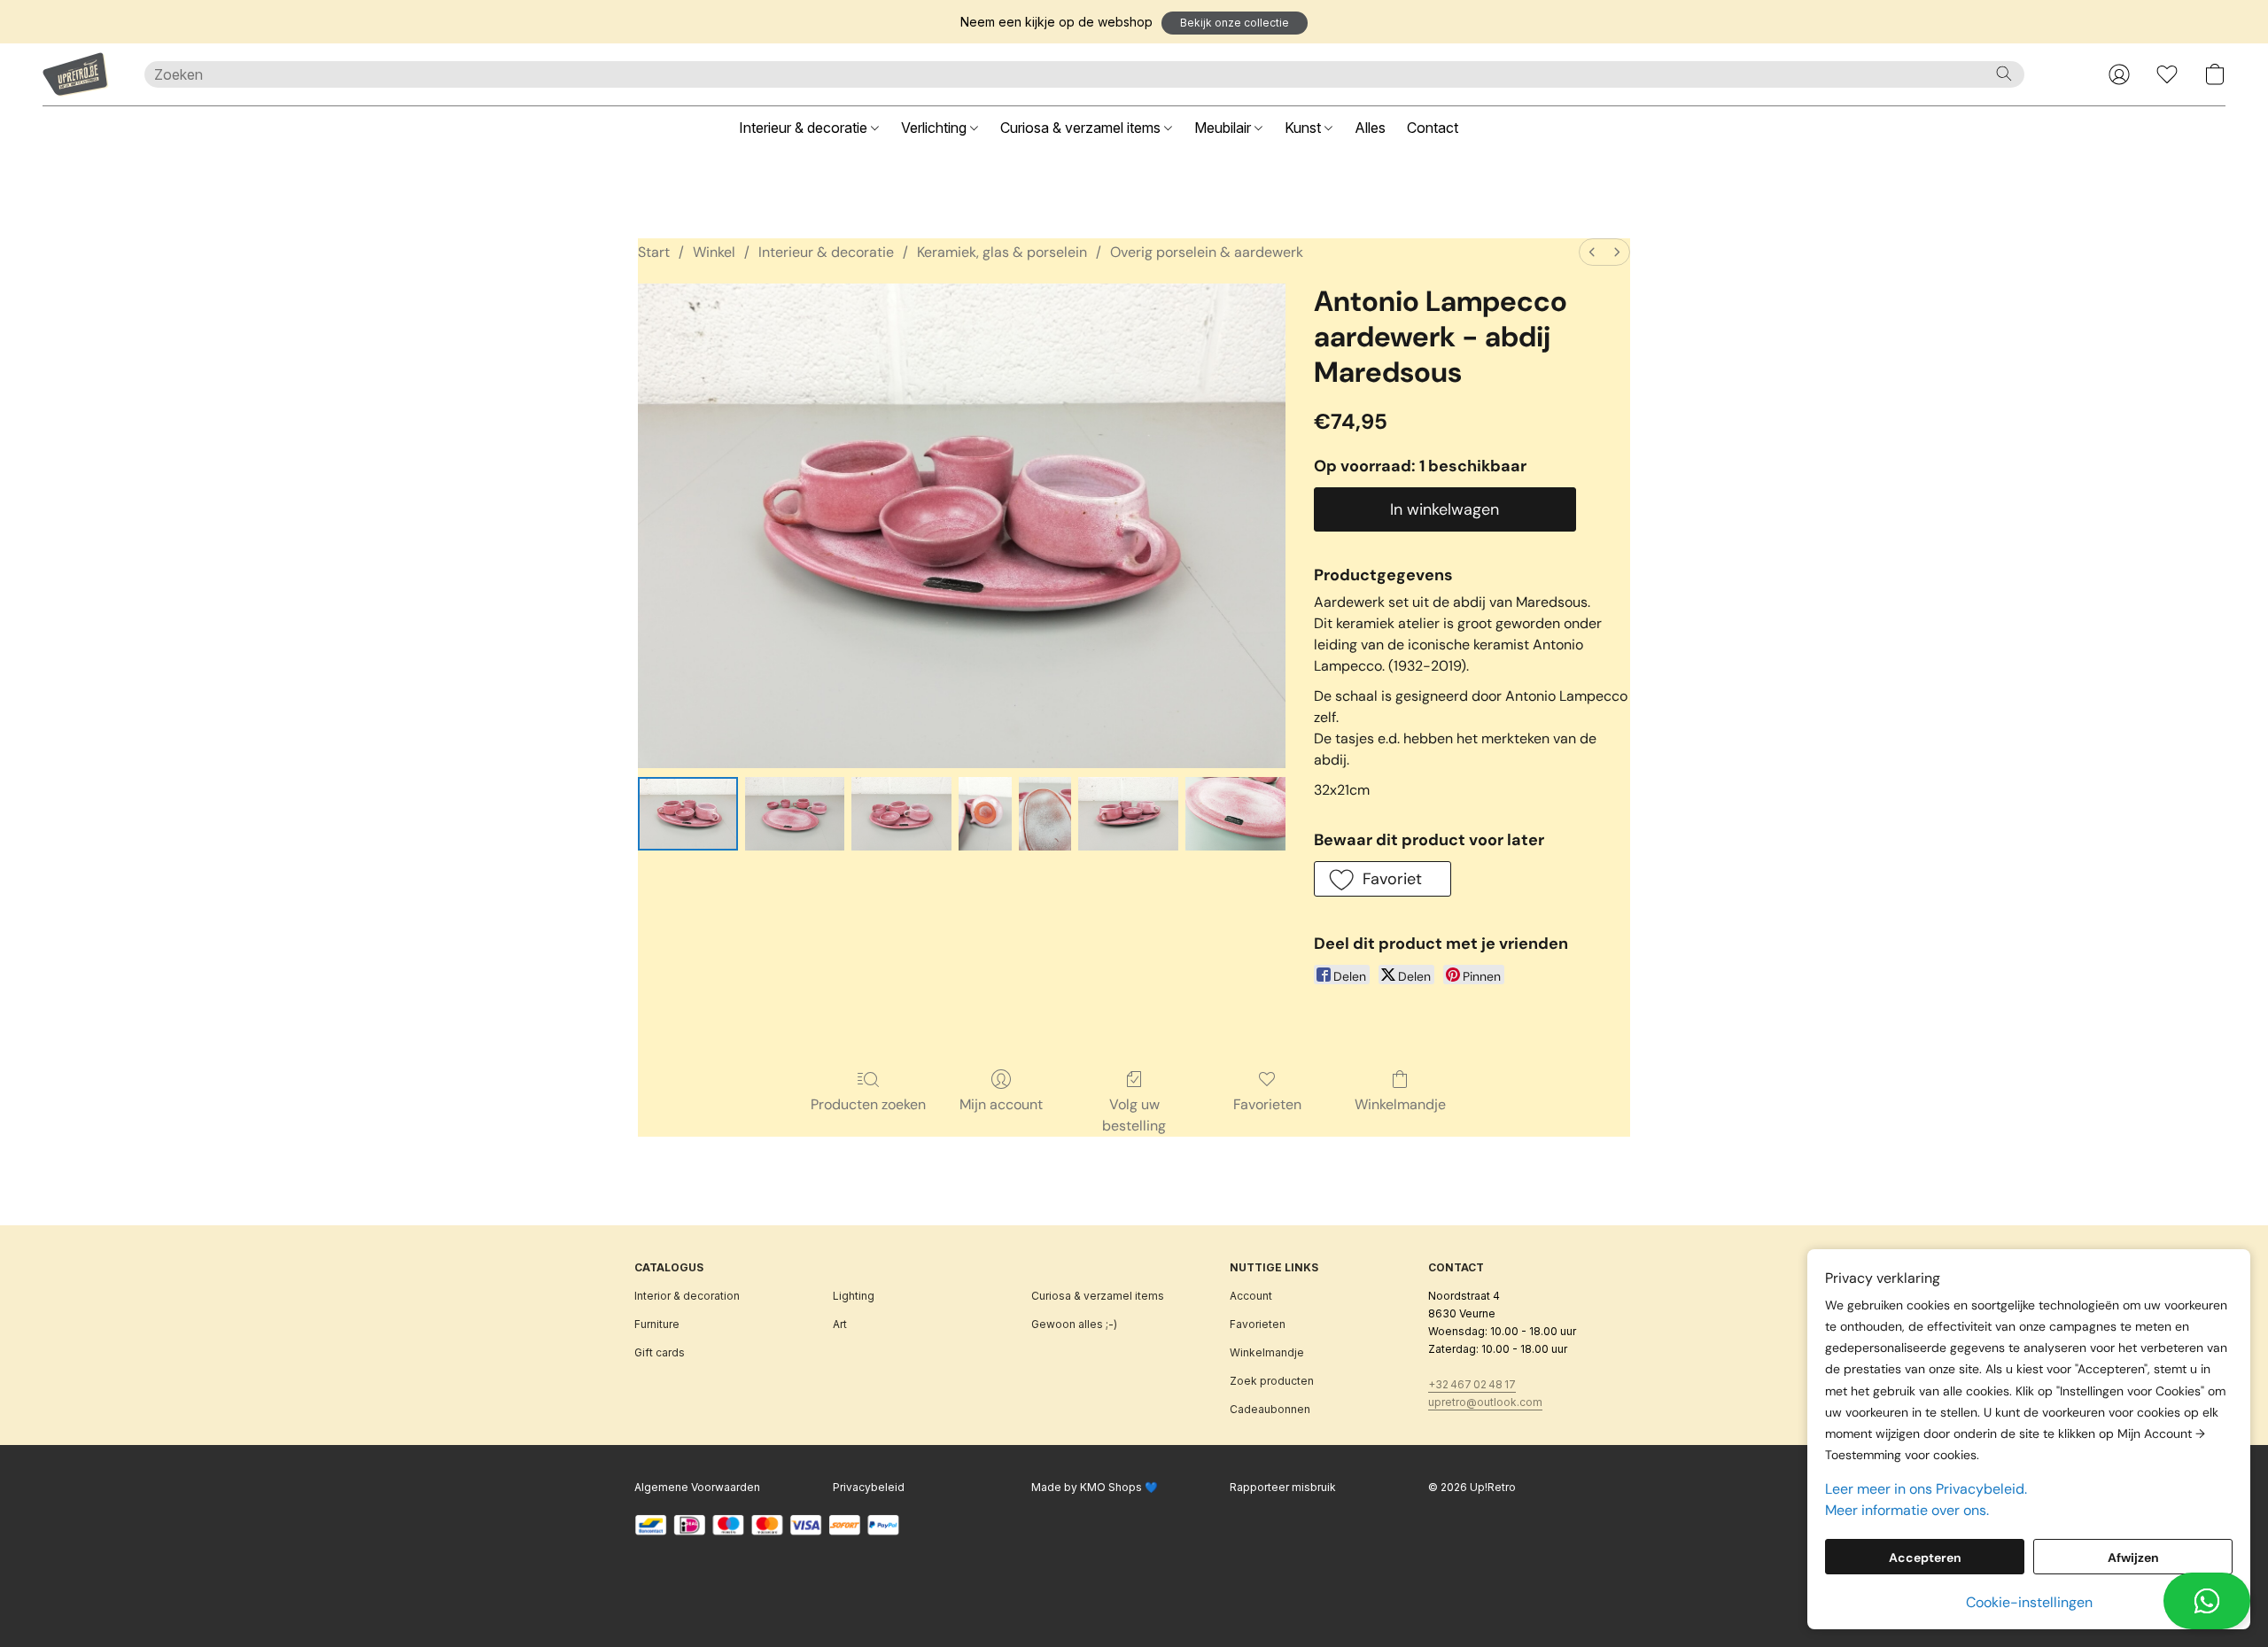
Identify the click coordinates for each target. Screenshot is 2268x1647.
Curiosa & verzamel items (1082, 128)
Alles (1370, 128)
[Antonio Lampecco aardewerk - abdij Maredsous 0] (688, 813)
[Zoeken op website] (2004, 74)
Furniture (657, 1324)
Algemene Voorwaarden (697, 1487)
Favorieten (1267, 1104)
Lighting (854, 1296)
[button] (1235, 23)
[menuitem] (1592, 252)
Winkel (714, 252)
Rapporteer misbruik (1283, 1487)
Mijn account (1001, 1104)
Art (840, 1324)
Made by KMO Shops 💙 (1095, 1487)
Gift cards (660, 1352)
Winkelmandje (1400, 1104)
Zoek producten (1272, 1381)
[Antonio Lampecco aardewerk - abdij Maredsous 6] (1235, 813)
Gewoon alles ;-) (1074, 1324)
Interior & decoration (687, 1296)
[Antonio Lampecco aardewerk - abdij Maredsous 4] (1045, 813)
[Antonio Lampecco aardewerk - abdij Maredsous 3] (985, 813)
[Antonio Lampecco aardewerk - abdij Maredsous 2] (901, 813)
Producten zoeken (868, 1104)
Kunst (1305, 128)
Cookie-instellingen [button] (2029, 1602)
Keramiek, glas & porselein (1002, 252)
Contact (1433, 128)
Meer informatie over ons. (1907, 1510)
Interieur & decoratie (805, 128)
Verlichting (936, 128)
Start (654, 252)
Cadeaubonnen (1270, 1409)
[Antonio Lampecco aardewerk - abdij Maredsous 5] (1128, 813)
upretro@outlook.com (1485, 1402)
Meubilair (1224, 128)
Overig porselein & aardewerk (1207, 252)
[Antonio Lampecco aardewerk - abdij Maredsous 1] (795, 813)
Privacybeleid (869, 1487)
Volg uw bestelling (1134, 1115)
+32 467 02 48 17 (1472, 1384)
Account (1251, 1296)
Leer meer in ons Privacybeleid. (1926, 1489)
